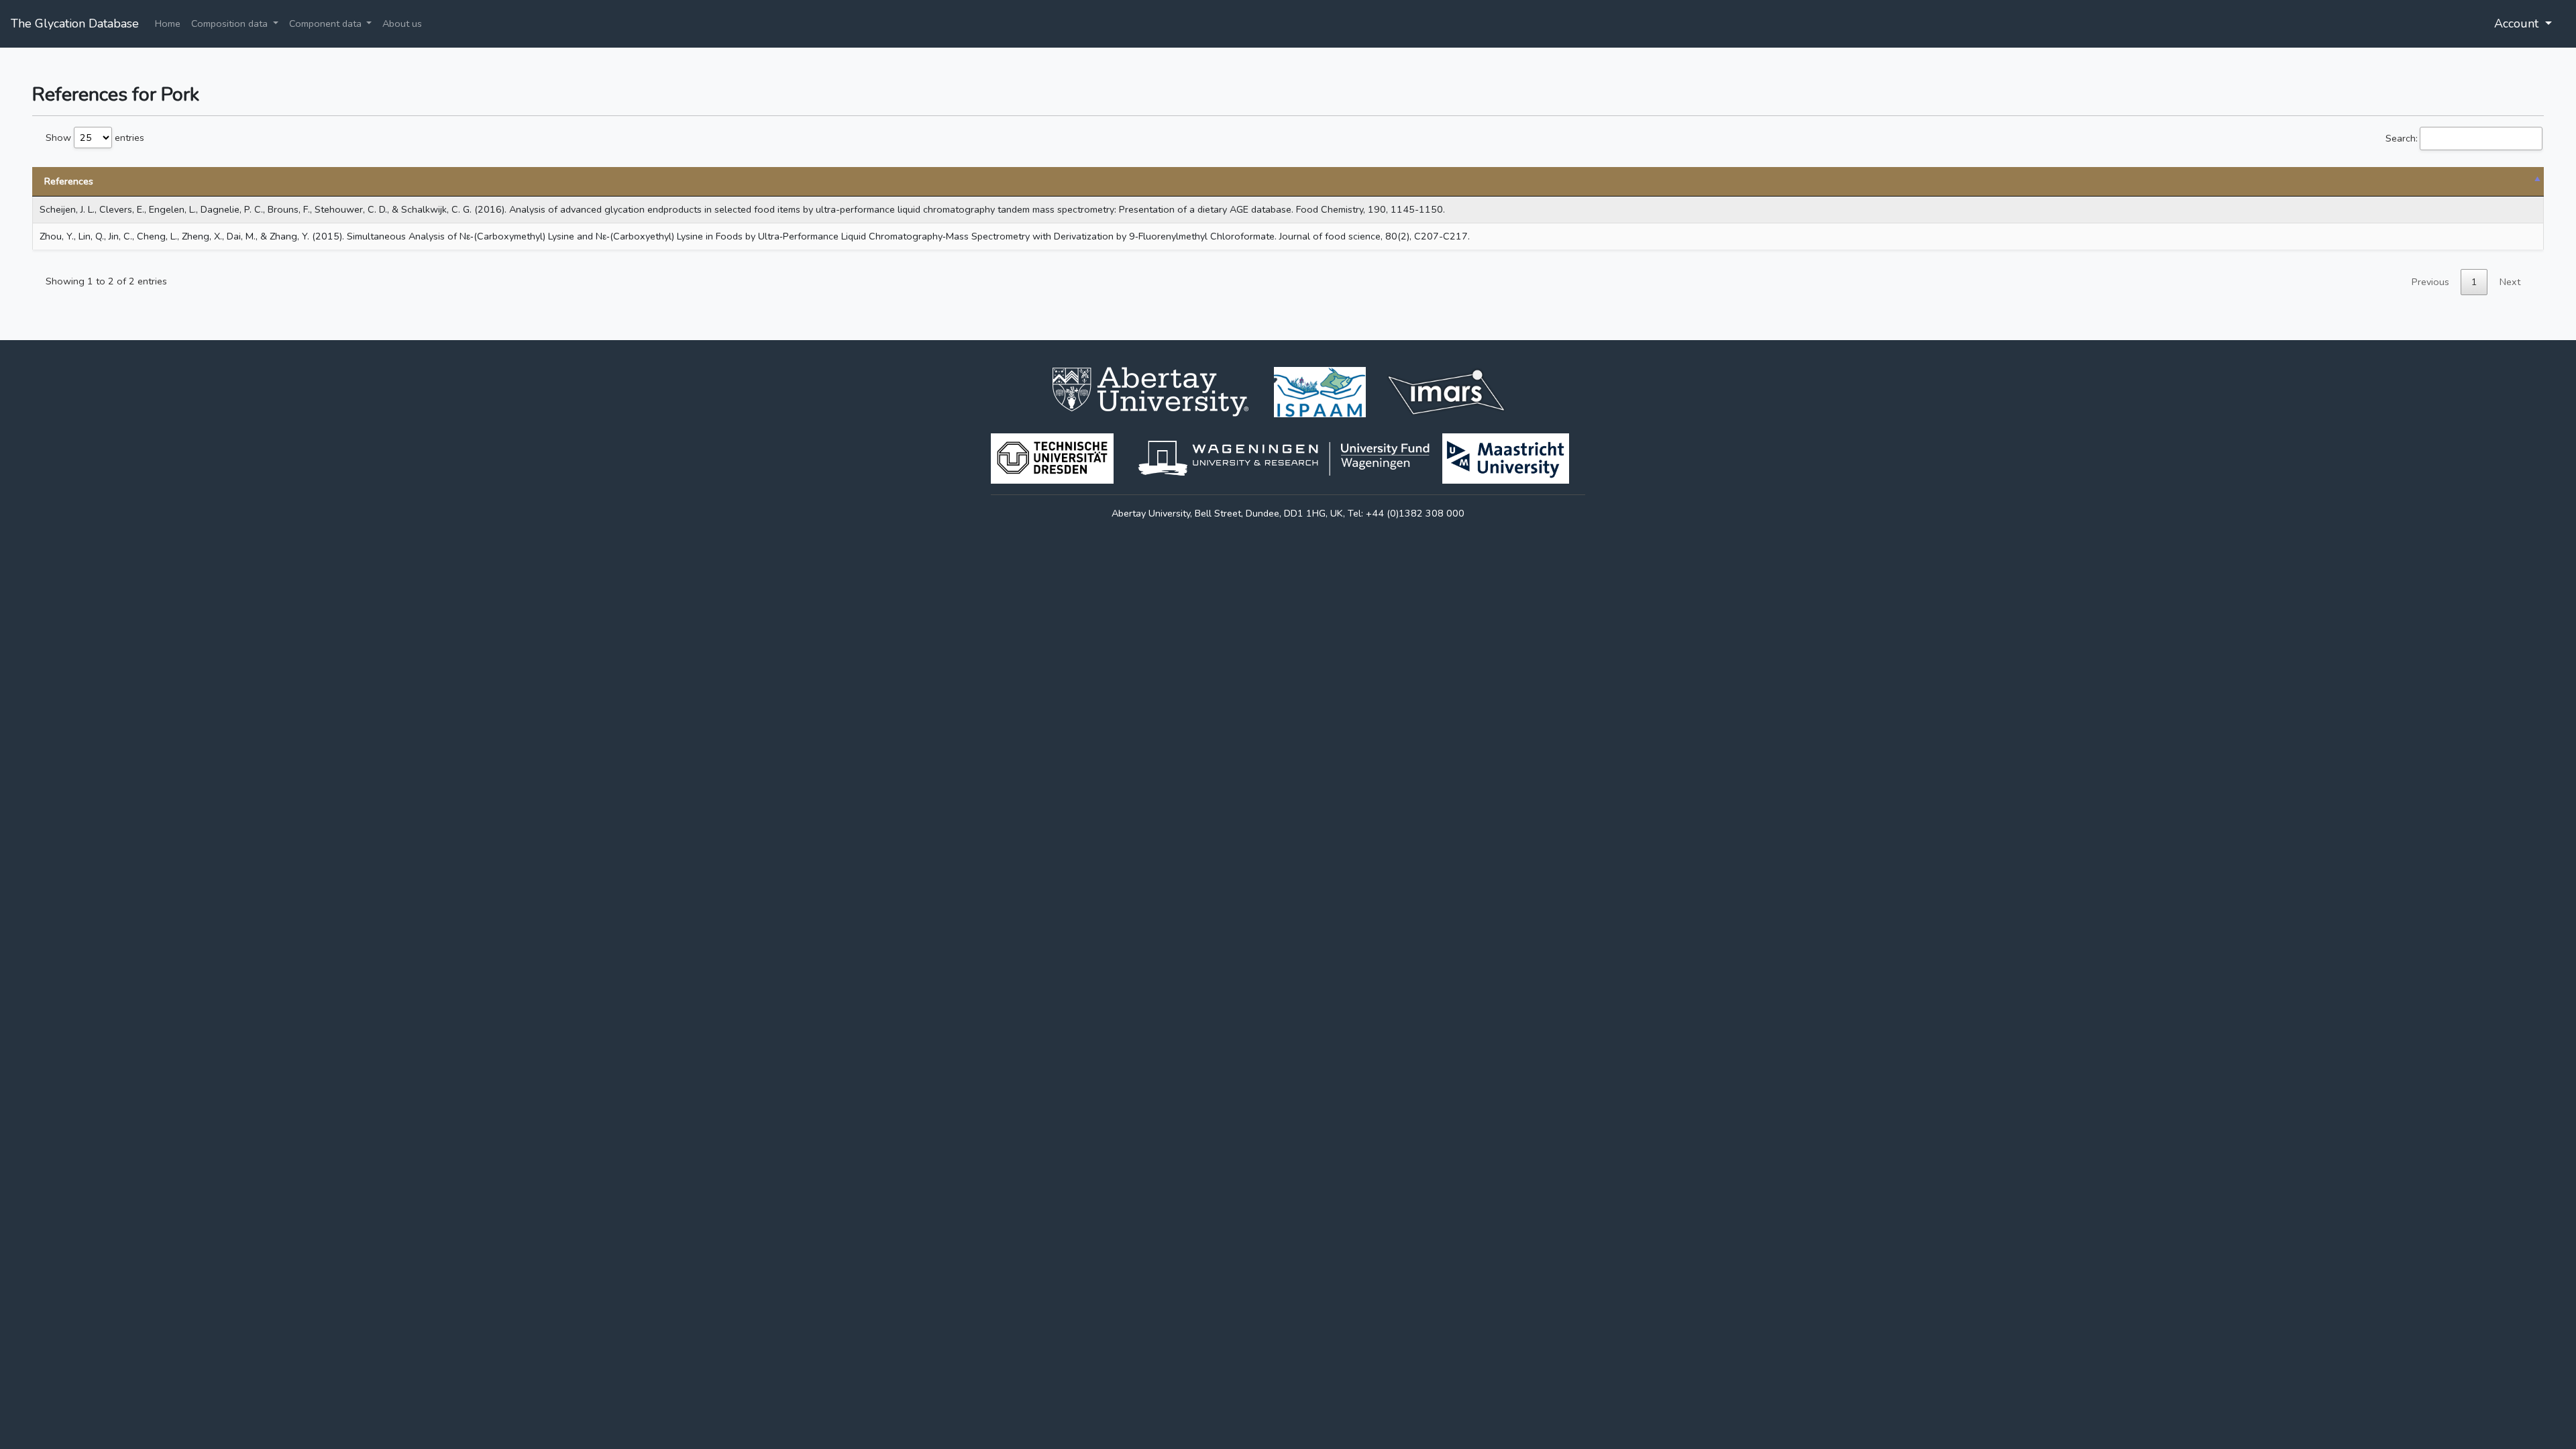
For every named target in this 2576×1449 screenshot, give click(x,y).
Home (168, 23)
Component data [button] (327, 23)
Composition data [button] (231, 23)
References (69, 181)
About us (402, 23)
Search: (2402, 138)
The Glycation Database (75, 23)
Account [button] (2518, 23)
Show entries (95, 138)
